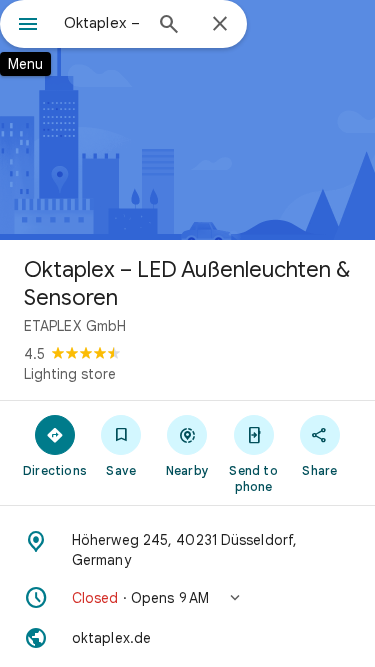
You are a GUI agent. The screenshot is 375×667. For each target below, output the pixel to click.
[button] (187, 598)
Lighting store (70, 374)
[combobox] (102, 23)
